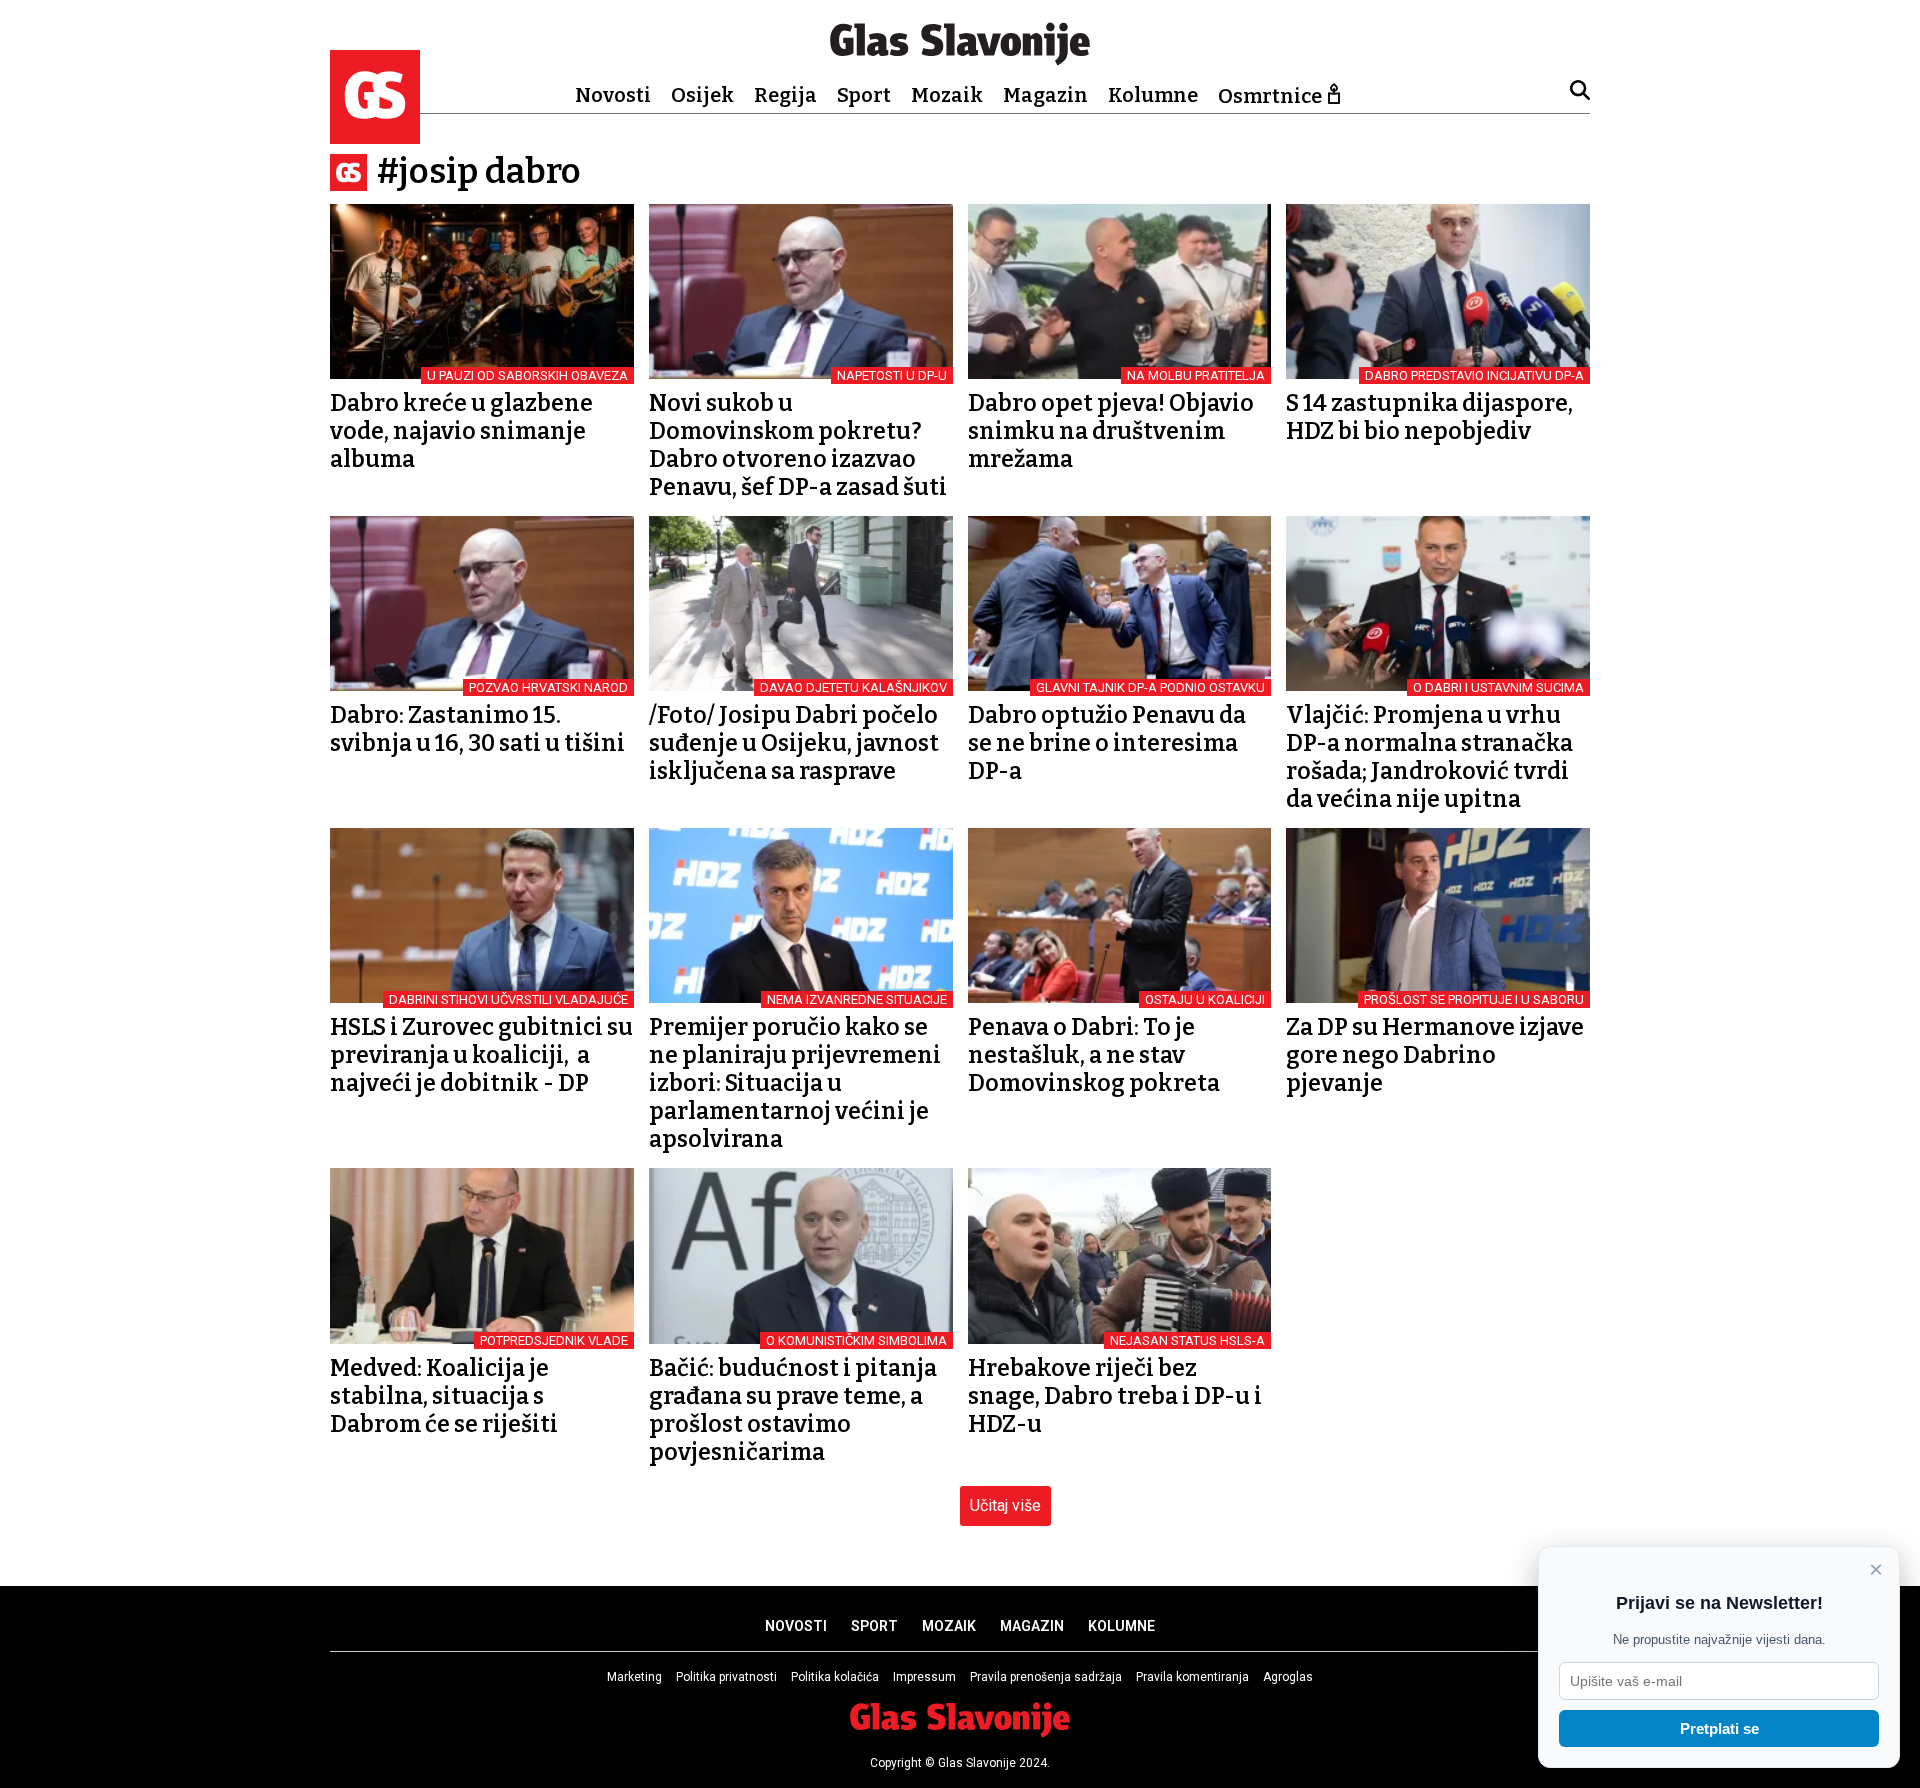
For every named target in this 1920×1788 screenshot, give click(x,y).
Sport (864, 95)
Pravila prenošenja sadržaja (1046, 1677)
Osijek (702, 95)
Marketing (634, 1677)
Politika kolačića (835, 1677)
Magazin (1045, 95)
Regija (785, 95)
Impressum (924, 1677)
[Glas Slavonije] (375, 134)
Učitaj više (1005, 1505)
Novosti (613, 95)
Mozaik (947, 95)
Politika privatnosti (726, 1677)
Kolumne (1153, 95)
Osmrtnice (1270, 96)
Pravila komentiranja (1192, 1677)
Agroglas (1288, 1677)
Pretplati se (1719, 1728)
